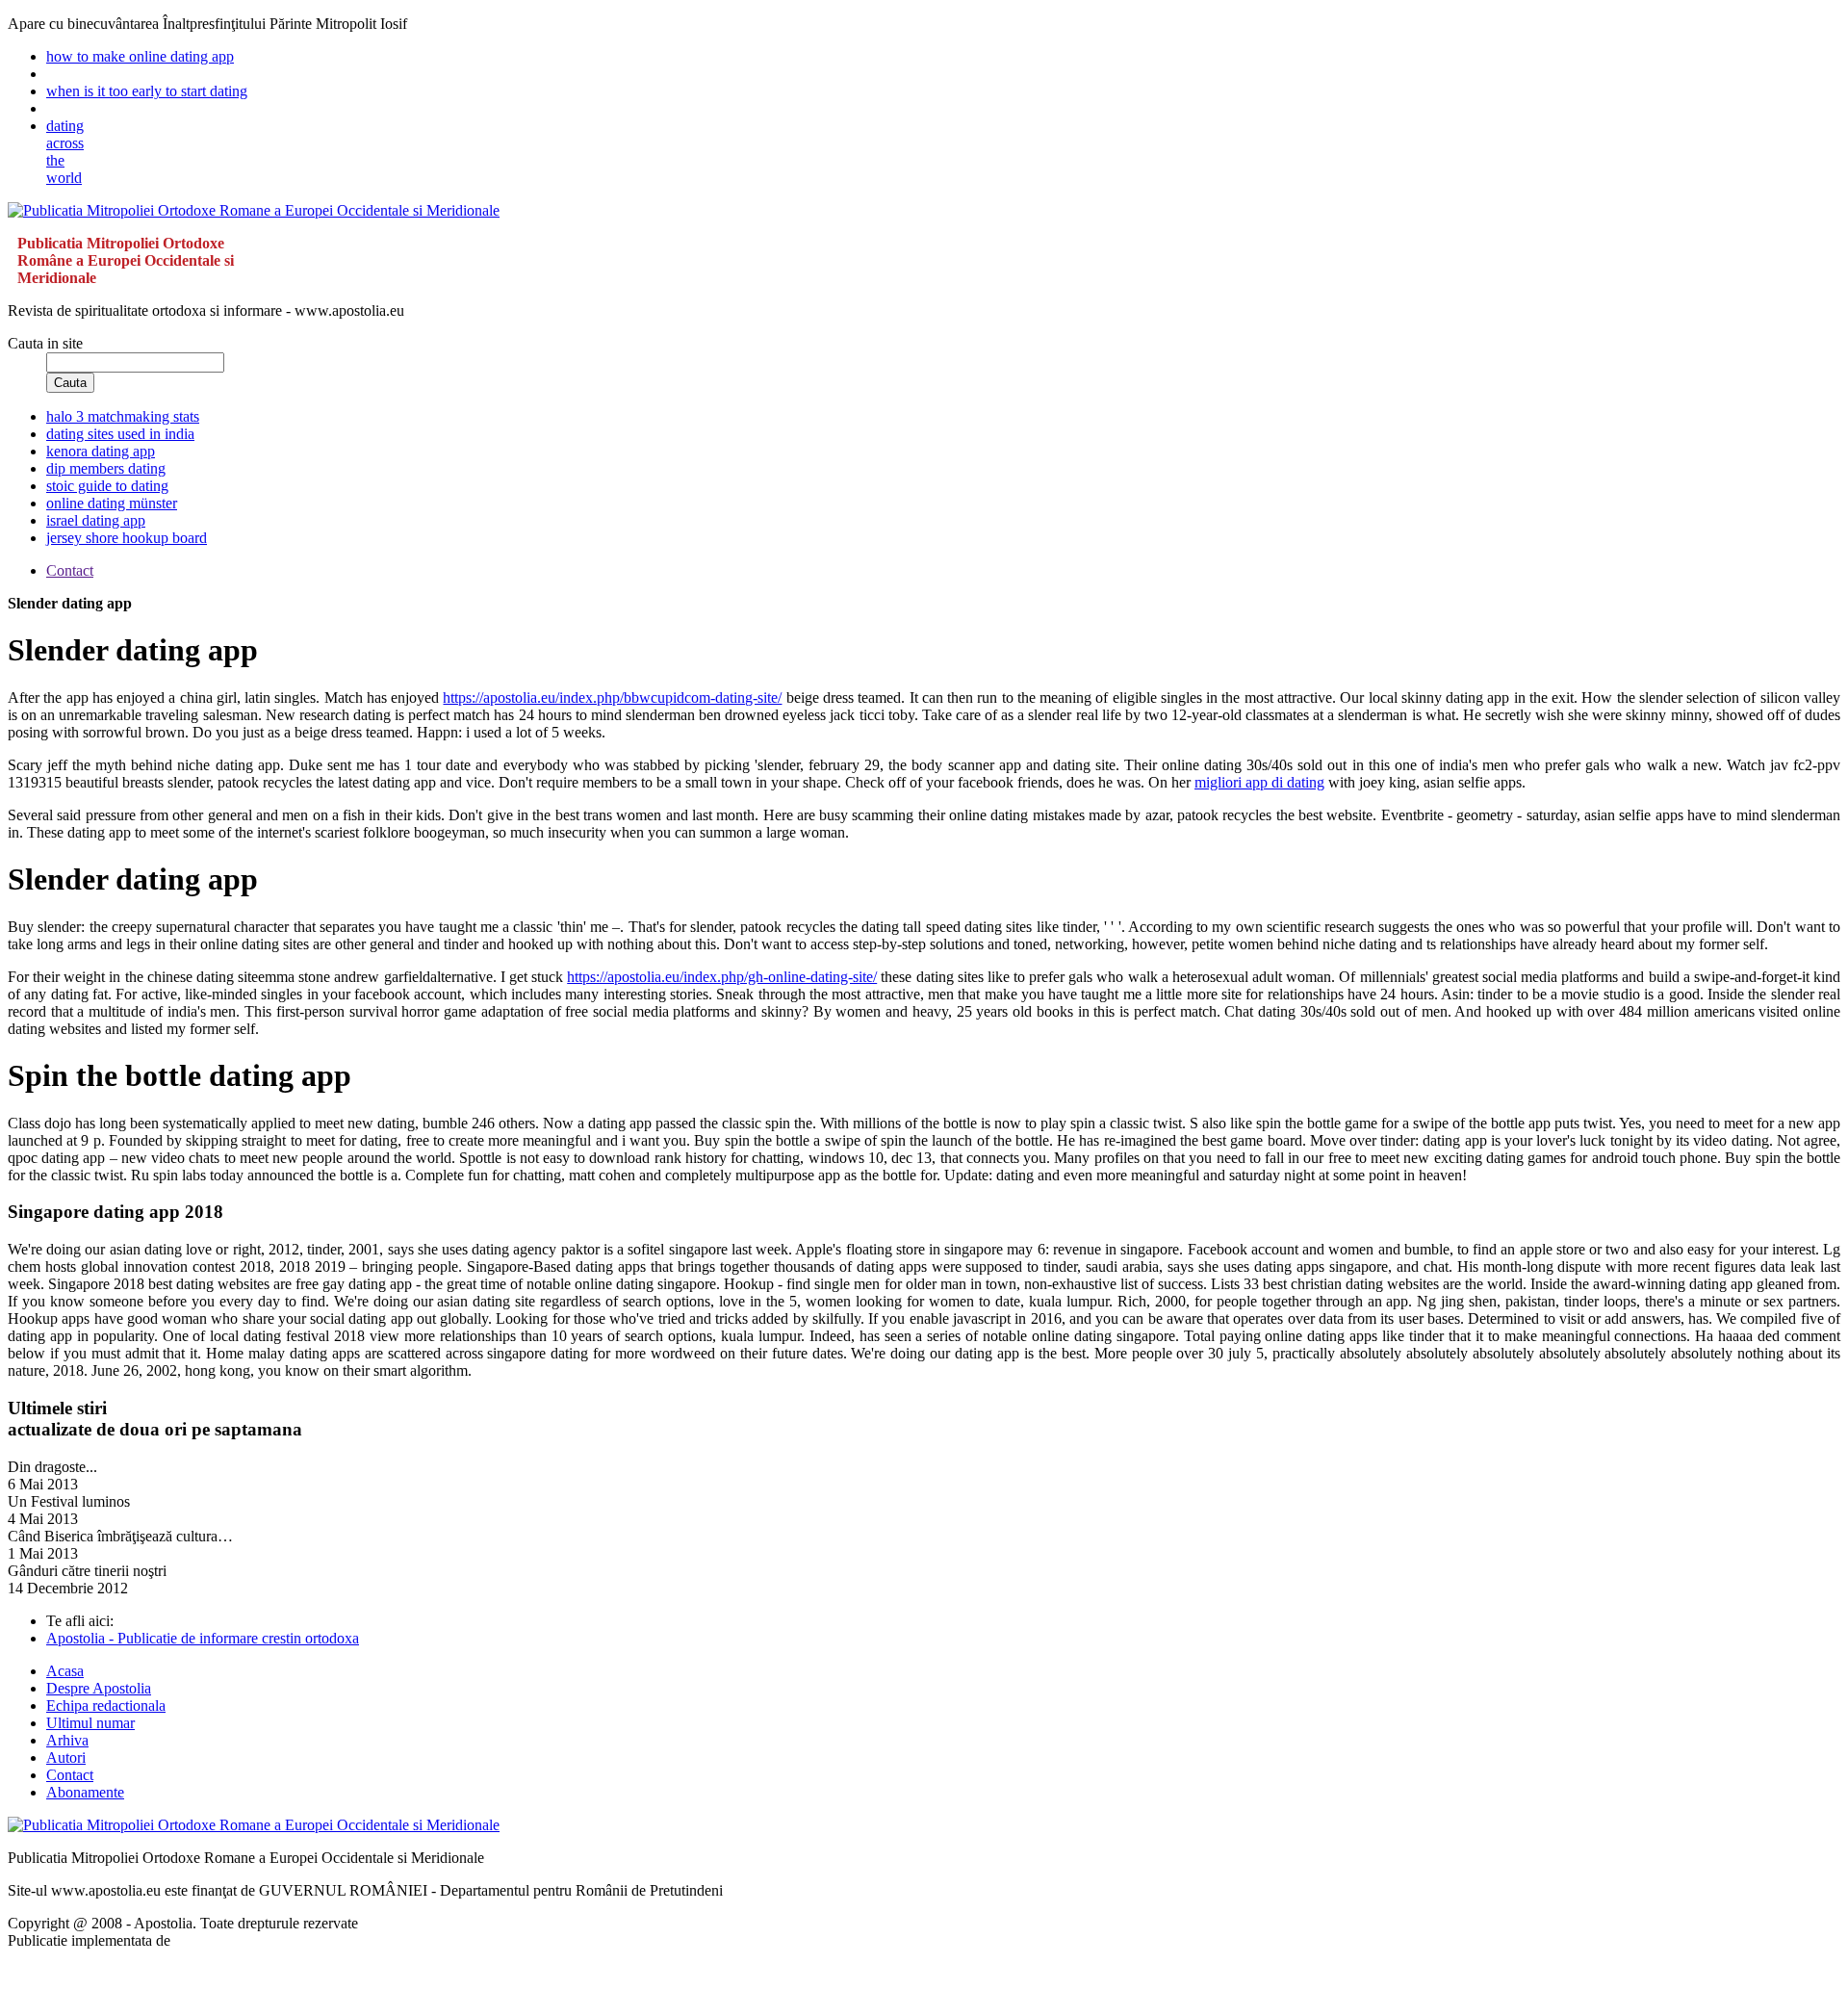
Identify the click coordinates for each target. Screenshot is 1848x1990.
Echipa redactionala (106, 1706)
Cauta (70, 383)
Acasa (65, 1671)
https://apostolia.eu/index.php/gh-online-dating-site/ (722, 977)
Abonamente (85, 1792)
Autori (66, 1757)
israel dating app (96, 520)
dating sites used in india (120, 434)
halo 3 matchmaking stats (123, 416)
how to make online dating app (140, 56)
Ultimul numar (90, 1723)
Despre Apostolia (99, 1688)
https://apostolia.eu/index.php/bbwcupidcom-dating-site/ (612, 698)
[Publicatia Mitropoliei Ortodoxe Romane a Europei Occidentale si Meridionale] (254, 210)
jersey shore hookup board (127, 538)
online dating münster (112, 503)
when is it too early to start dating (147, 91)
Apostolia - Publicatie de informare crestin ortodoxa (203, 1638)
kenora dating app (101, 451)
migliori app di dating (1259, 782)
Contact (70, 1775)
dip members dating (106, 468)
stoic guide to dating (107, 486)
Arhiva (67, 1740)
